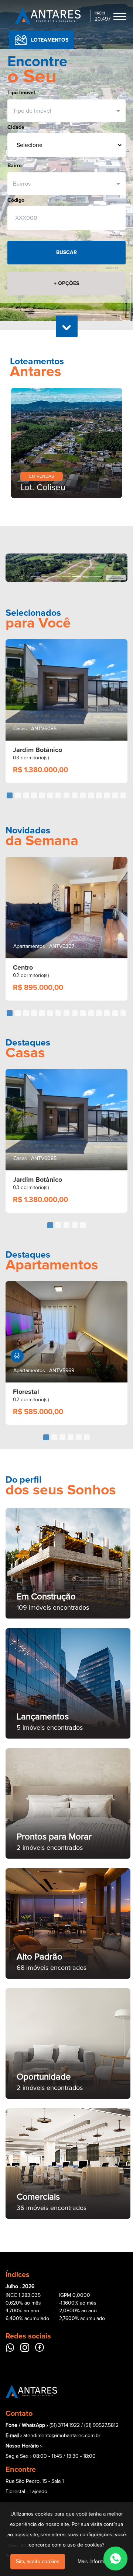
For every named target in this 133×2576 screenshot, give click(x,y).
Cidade (16, 127)
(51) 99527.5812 (101, 2425)
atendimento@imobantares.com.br (62, 2436)
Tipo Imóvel (21, 93)
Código (16, 200)
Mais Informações (98, 2562)
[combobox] (64, 111)
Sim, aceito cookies (38, 2562)
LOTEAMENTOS (50, 40)
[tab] (10, 795)
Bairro (15, 166)
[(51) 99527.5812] (115, 2559)
